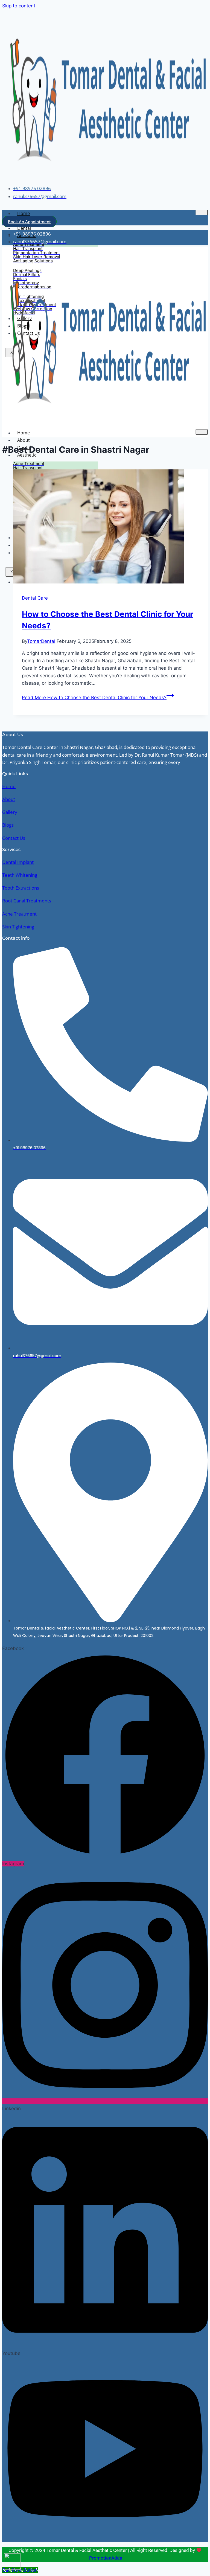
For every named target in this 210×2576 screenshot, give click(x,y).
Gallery (10, 812)
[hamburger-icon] (202, 213)
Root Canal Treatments (27, 901)
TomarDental (41, 641)
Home (24, 213)
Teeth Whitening (20, 875)
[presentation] (110, 528)
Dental (24, 228)
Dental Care (35, 598)
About (24, 440)
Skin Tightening (18, 927)
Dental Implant (18, 862)
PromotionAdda (106, 2558)
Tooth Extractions (21, 888)
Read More (94, 698)
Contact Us (14, 838)
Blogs (8, 825)
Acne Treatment (19, 914)
